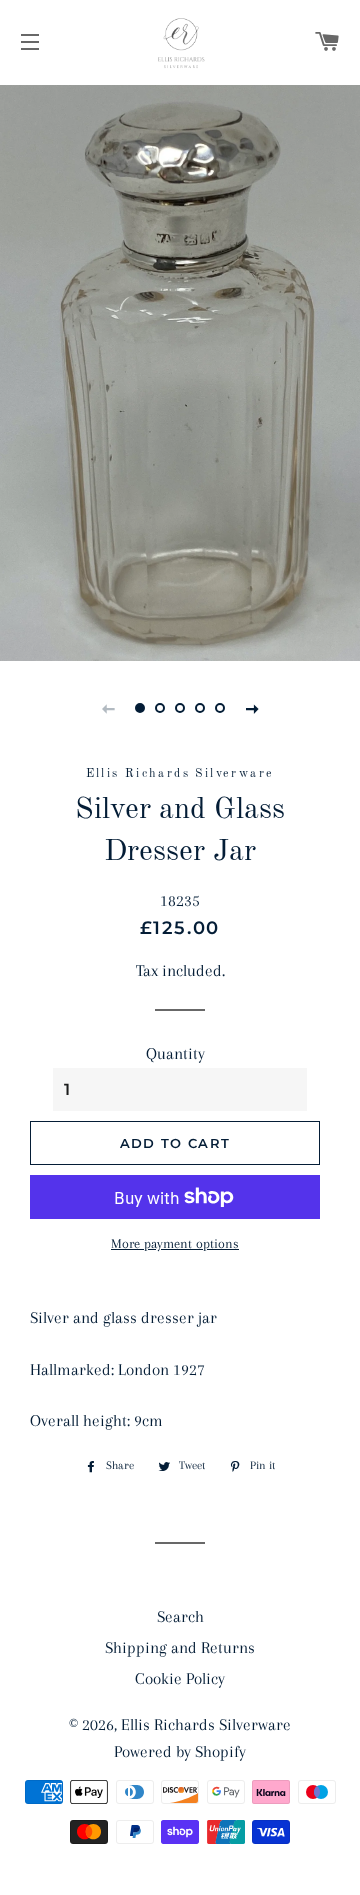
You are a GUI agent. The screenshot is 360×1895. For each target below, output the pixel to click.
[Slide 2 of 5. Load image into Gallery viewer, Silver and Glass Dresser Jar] (160, 708)
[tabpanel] (180, 370)
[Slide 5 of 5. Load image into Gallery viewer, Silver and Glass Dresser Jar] (220, 708)
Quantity (175, 1053)
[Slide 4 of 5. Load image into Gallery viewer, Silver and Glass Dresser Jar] (200, 708)
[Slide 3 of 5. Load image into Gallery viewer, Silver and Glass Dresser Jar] (180, 708)
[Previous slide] (108, 708)
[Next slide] (252, 708)
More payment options (175, 1243)
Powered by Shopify (180, 1751)
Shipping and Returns (180, 1647)
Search (180, 1616)
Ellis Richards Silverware (206, 1724)
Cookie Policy (180, 1678)
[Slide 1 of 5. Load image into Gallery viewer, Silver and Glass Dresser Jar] (140, 708)
